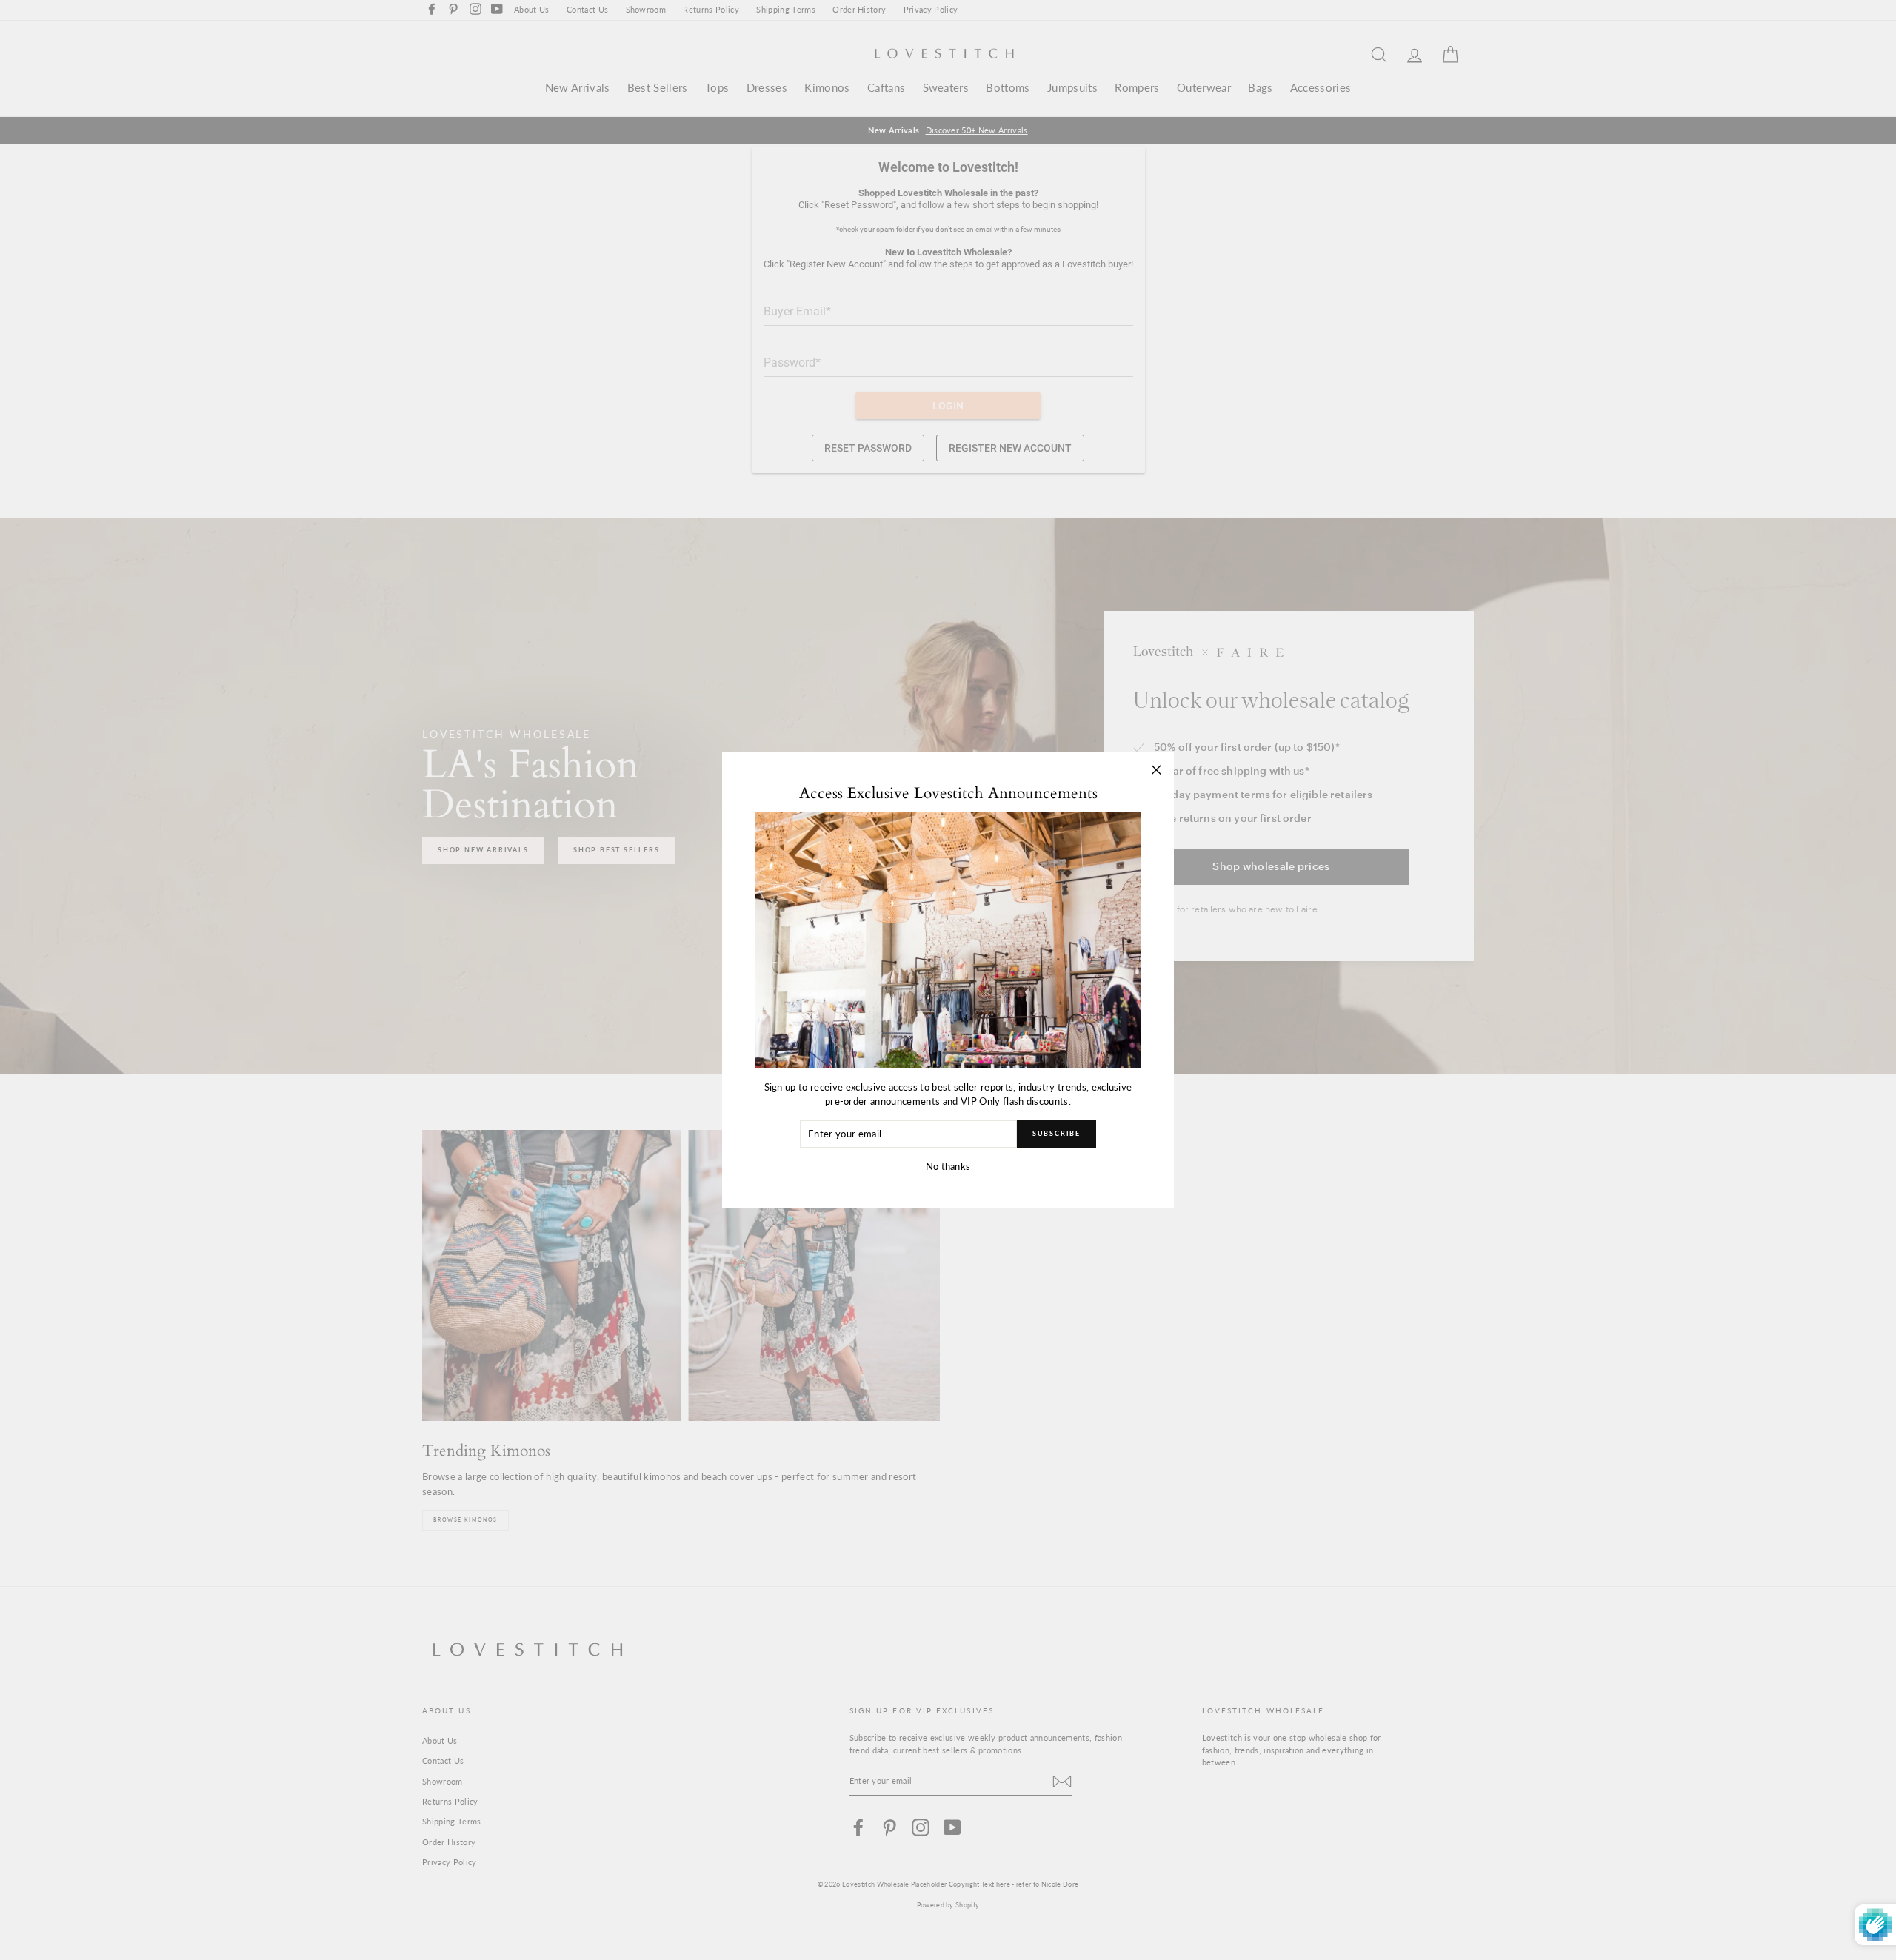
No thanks (948, 1166)
